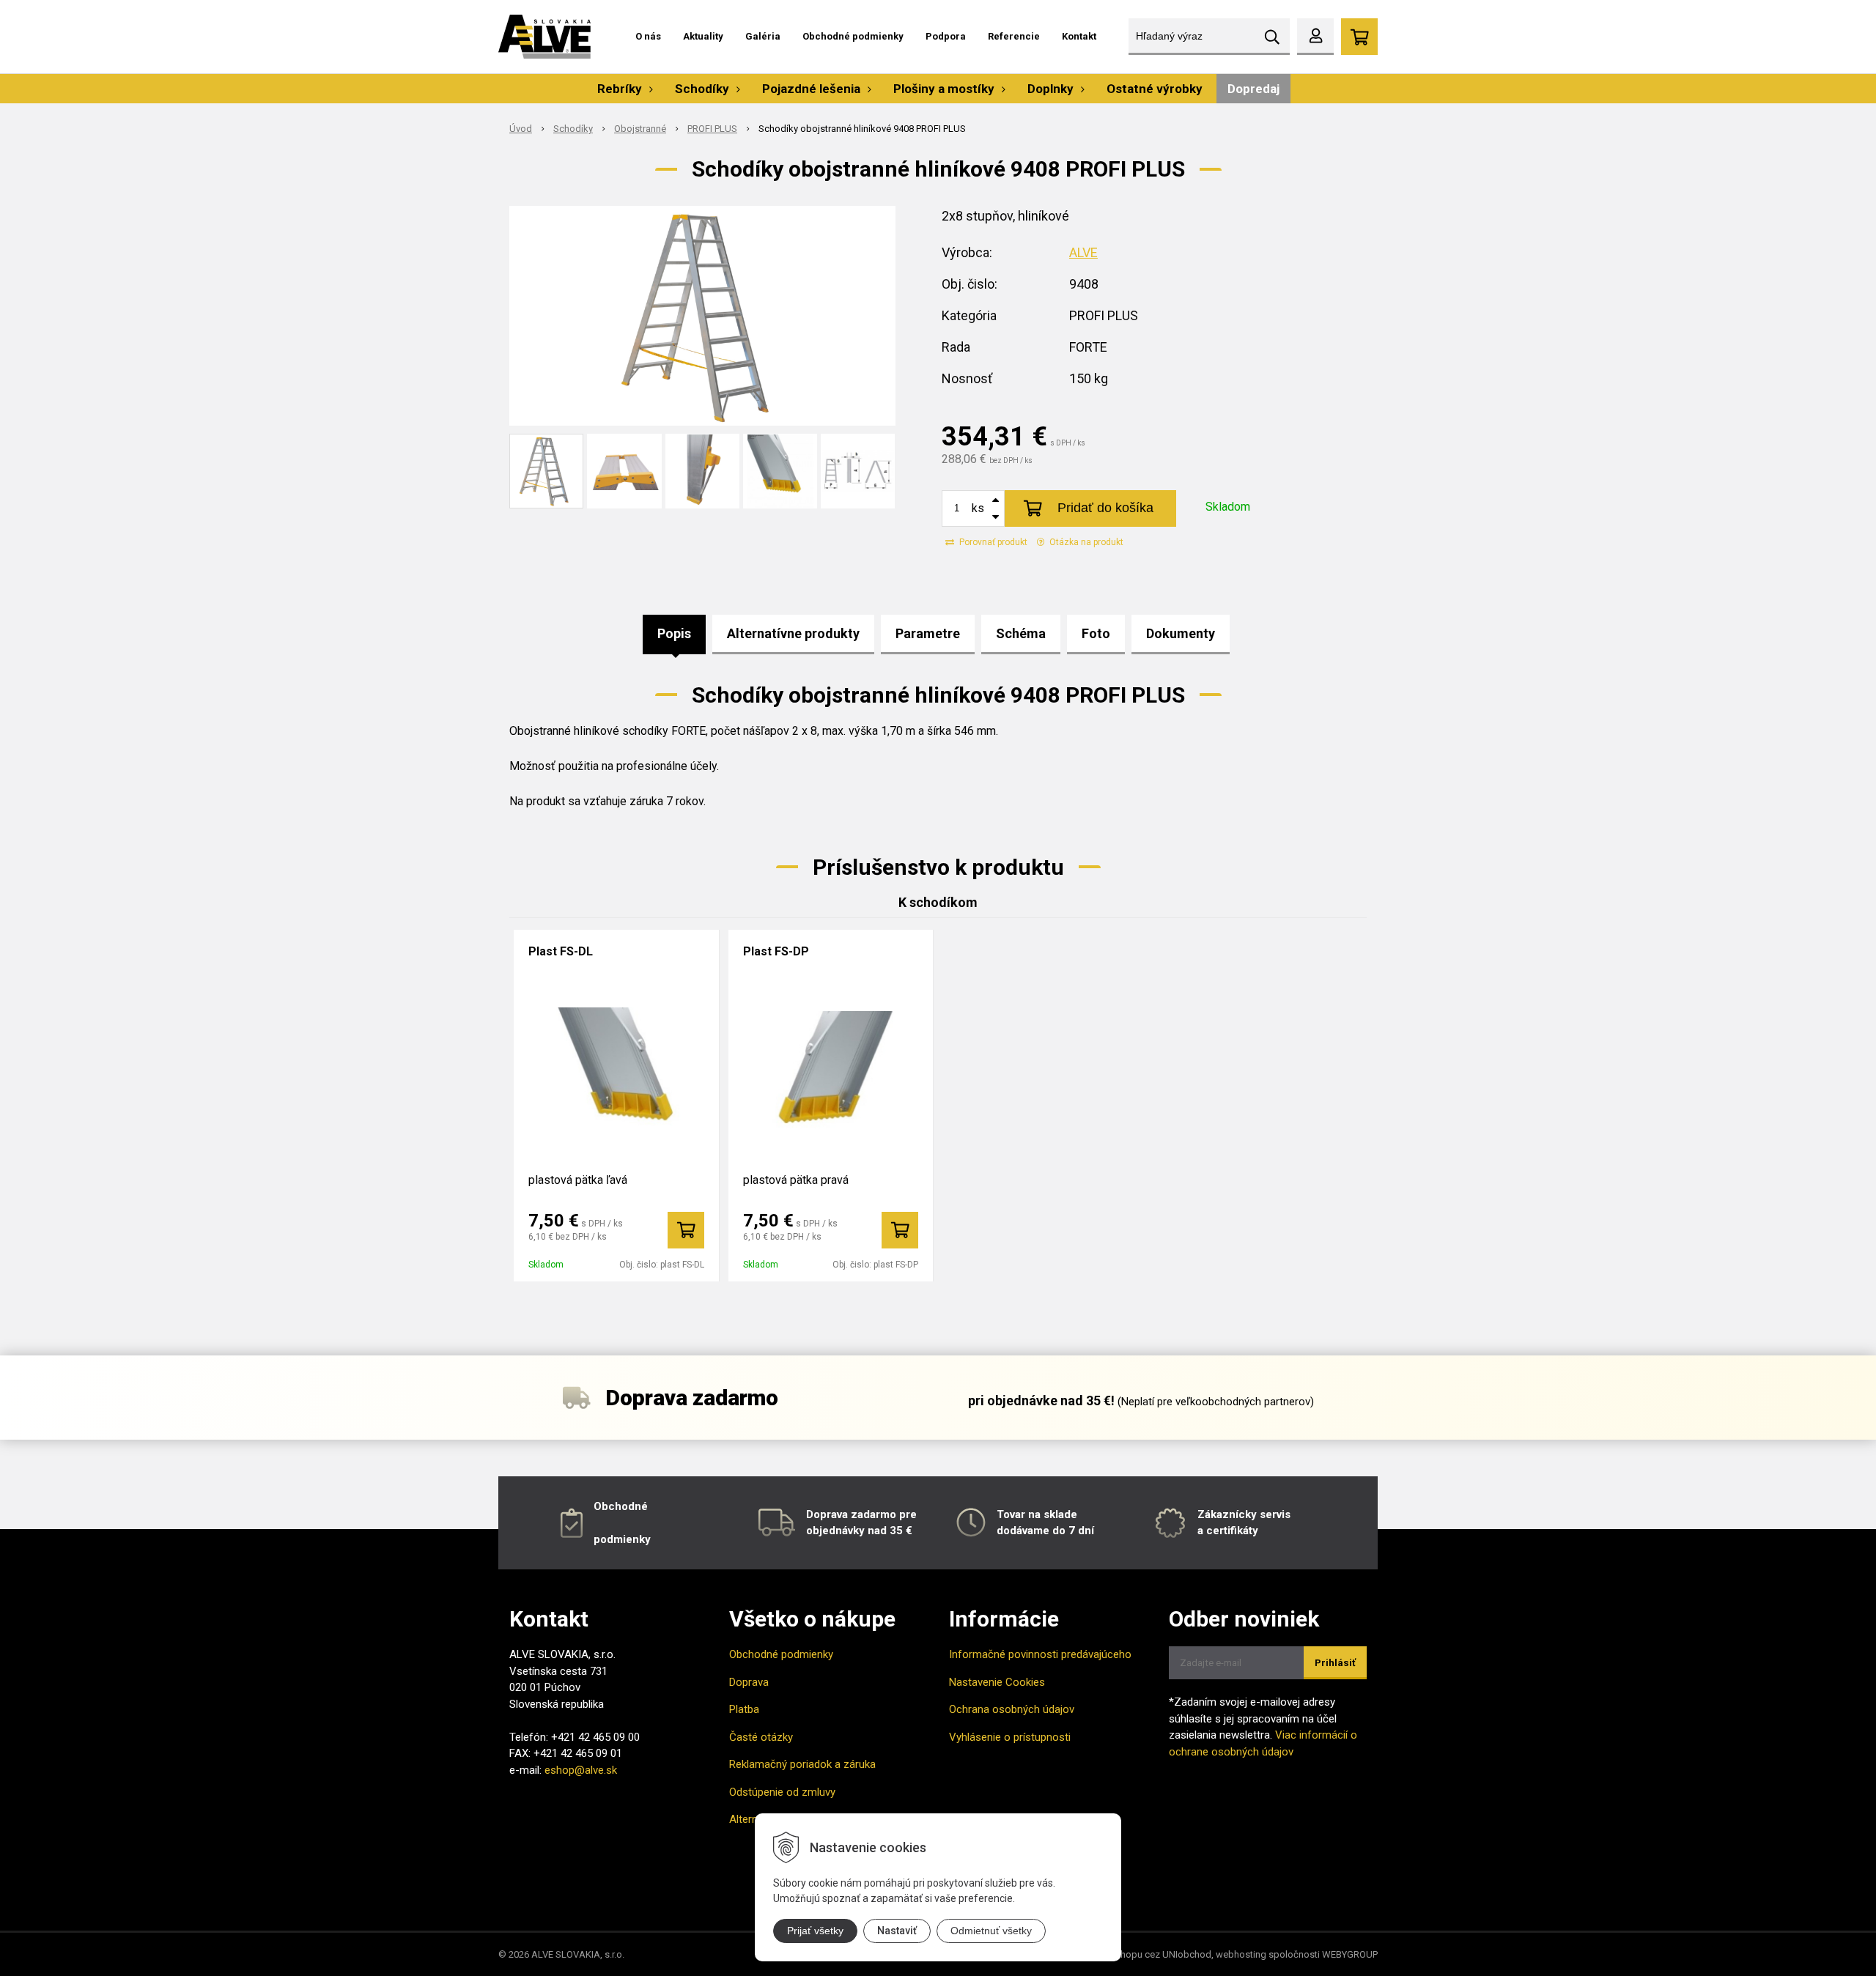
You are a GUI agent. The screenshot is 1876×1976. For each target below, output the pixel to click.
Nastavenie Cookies (997, 1682)
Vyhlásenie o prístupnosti (1010, 1737)
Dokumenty (1181, 633)
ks (978, 508)
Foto (1096, 633)
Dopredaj (1253, 89)
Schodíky (573, 129)
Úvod (521, 129)
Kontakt (1079, 36)
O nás (648, 36)
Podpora (946, 36)
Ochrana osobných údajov (1012, 1709)
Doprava (749, 1682)
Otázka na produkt (1085, 542)
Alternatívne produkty (793, 633)
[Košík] (1359, 37)
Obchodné (621, 1506)
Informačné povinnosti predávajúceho (1040, 1654)
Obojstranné (640, 129)
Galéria (763, 36)
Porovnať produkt (992, 542)
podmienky (622, 1539)
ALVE (1083, 252)
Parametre (928, 633)
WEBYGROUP (1350, 1954)
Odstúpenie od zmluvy (782, 1792)
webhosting (1241, 1954)
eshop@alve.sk (581, 1770)
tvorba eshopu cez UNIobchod (1146, 1954)
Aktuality (703, 36)
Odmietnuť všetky (991, 1931)
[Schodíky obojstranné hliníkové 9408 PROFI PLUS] (702, 316)
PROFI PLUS (712, 129)
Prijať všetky (815, 1931)
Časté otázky (761, 1737)
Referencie (1014, 36)
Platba (744, 1709)
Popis (674, 633)
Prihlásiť (1335, 1663)
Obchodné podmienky (853, 36)
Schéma (1021, 633)
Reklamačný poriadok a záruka (802, 1764)
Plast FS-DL (561, 951)
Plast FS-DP (776, 951)
